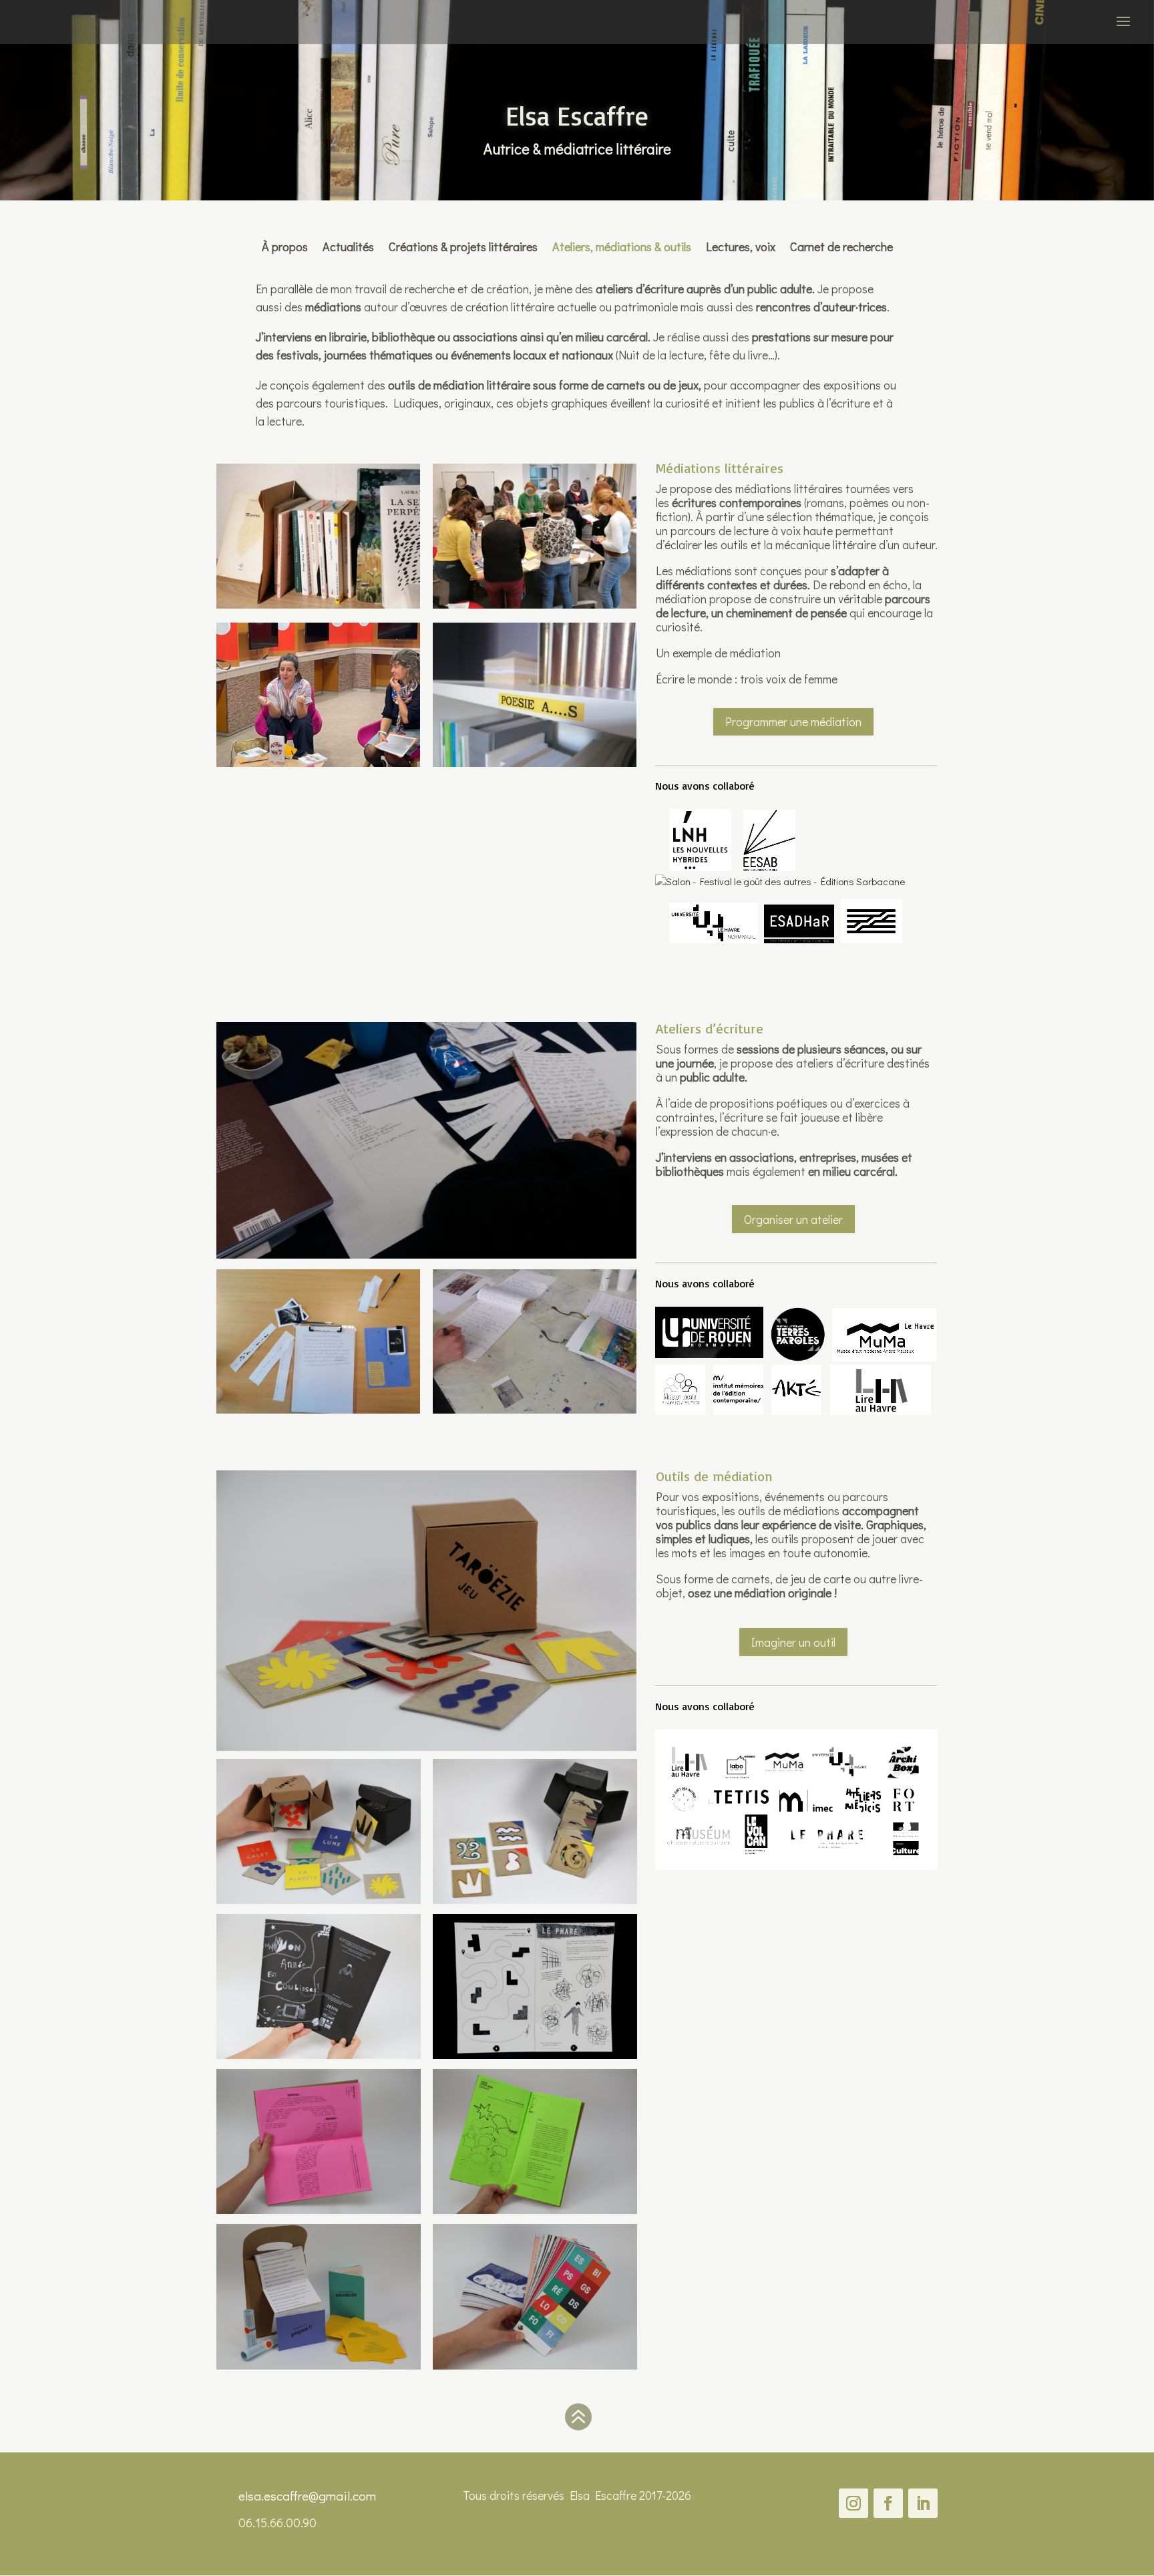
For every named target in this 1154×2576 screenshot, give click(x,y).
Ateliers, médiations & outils (622, 245)
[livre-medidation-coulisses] (319, 2055)
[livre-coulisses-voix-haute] (535, 2055)
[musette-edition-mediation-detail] (319, 2366)
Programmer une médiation (793, 721)
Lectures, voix (741, 245)
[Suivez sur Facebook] (888, 2503)
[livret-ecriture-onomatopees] (535, 2210)
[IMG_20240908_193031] (318, 605)
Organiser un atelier (793, 1219)
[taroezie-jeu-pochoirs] (535, 1900)
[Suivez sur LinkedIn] (923, 2503)
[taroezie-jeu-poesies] (319, 1900)
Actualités (348, 245)
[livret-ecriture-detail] (319, 2210)
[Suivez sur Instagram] (853, 2503)
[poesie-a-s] (535, 763)
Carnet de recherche (841, 245)
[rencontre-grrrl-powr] (318, 763)
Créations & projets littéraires (463, 245)
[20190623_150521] (535, 1410)
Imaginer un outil (793, 1642)
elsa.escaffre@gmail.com (307, 2495)
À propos (285, 245)
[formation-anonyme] (535, 605)
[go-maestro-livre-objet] (535, 2366)
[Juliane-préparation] (318, 1410)
